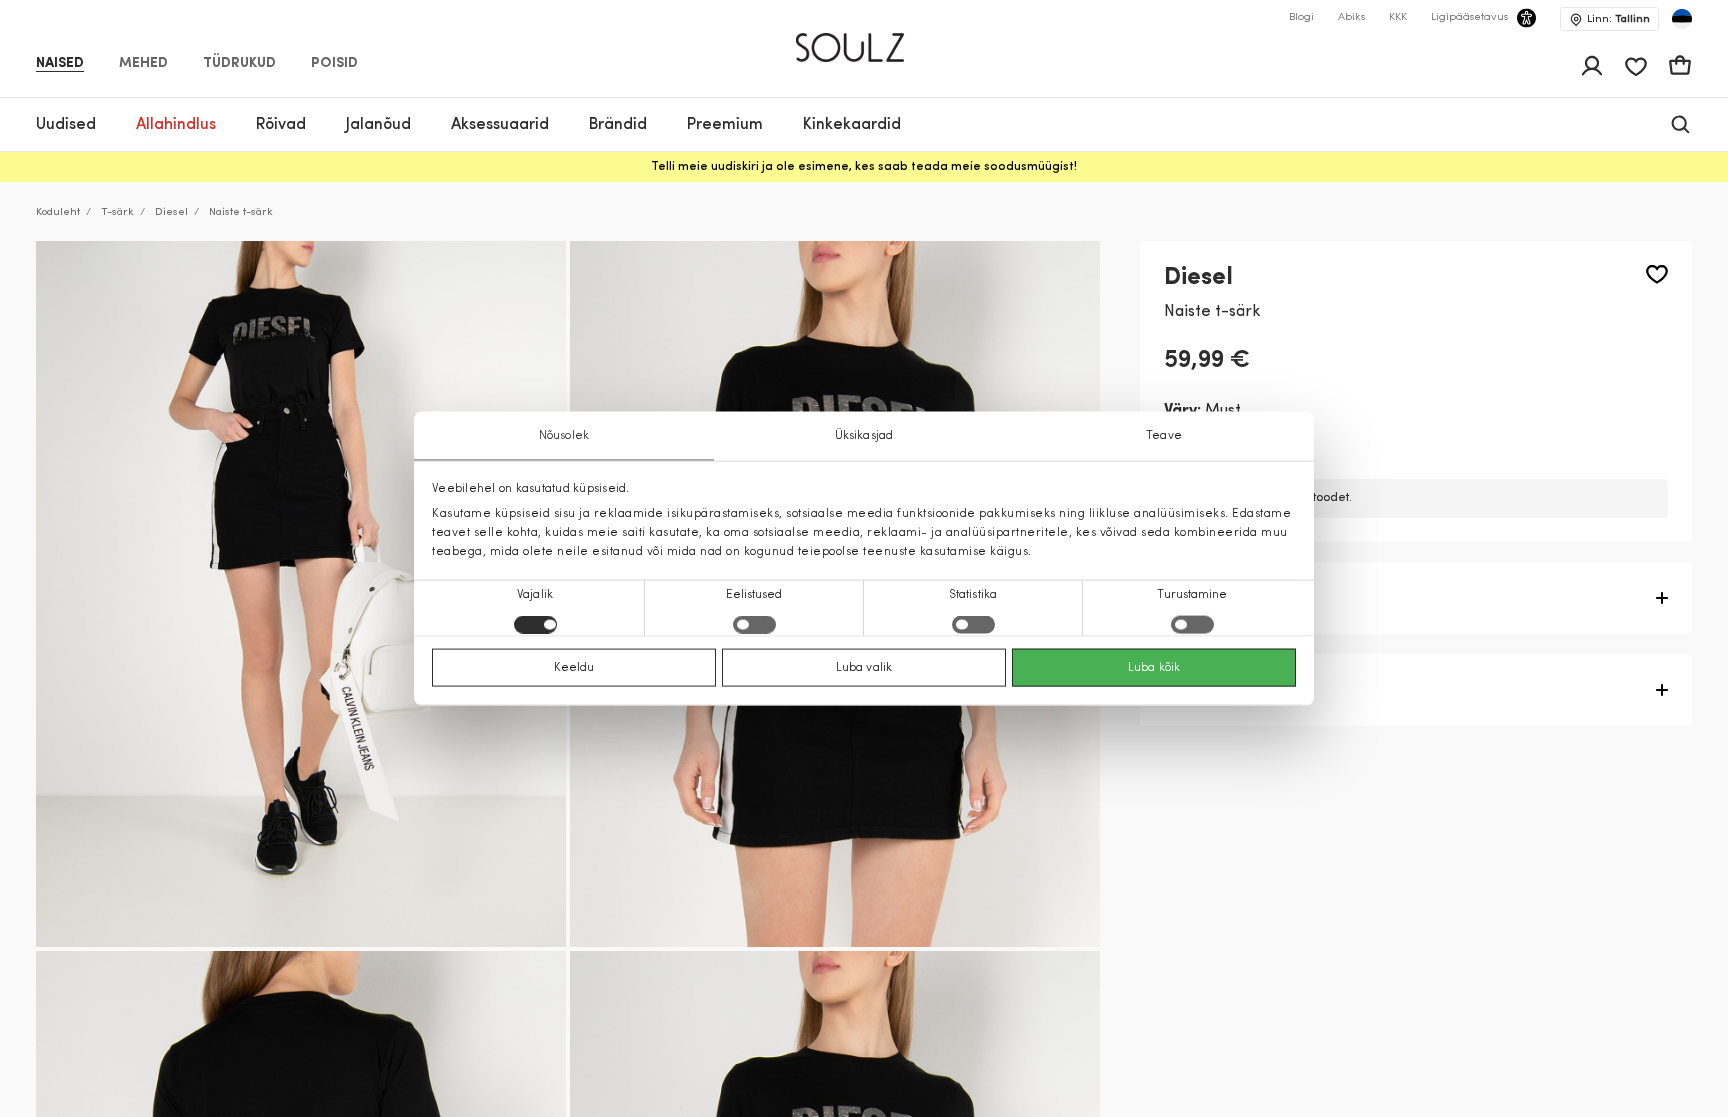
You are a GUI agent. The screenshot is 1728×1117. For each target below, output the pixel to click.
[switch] (754, 625)
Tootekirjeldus (1219, 598)
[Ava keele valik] (1682, 19)
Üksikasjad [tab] (864, 435)
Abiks (1351, 17)
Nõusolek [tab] (564, 435)
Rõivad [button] (281, 125)
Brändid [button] (618, 125)
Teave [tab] (1164, 435)
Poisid (334, 64)
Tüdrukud (239, 64)
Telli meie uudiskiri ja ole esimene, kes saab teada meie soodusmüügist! (864, 167)
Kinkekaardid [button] (852, 125)
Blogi (1301, 17)
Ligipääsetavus (1469, 17)
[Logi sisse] (1592, 66)
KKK (1398, 17)
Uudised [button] (66, 125)
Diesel (171, 212)
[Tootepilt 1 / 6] (301, 594)
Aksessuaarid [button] (500, 125)
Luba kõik (1154, 668)
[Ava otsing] (1680, 124)
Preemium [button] (725, 125)
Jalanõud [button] (378, 125)
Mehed (143, 64)
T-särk (117, 212)
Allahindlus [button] (176, 125)
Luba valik (864, 668)
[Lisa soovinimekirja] (1657, 274)
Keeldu (574, 668)
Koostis (1192, 690)
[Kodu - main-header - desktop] (864, 39)
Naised (60, 64)
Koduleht (58, 212)
